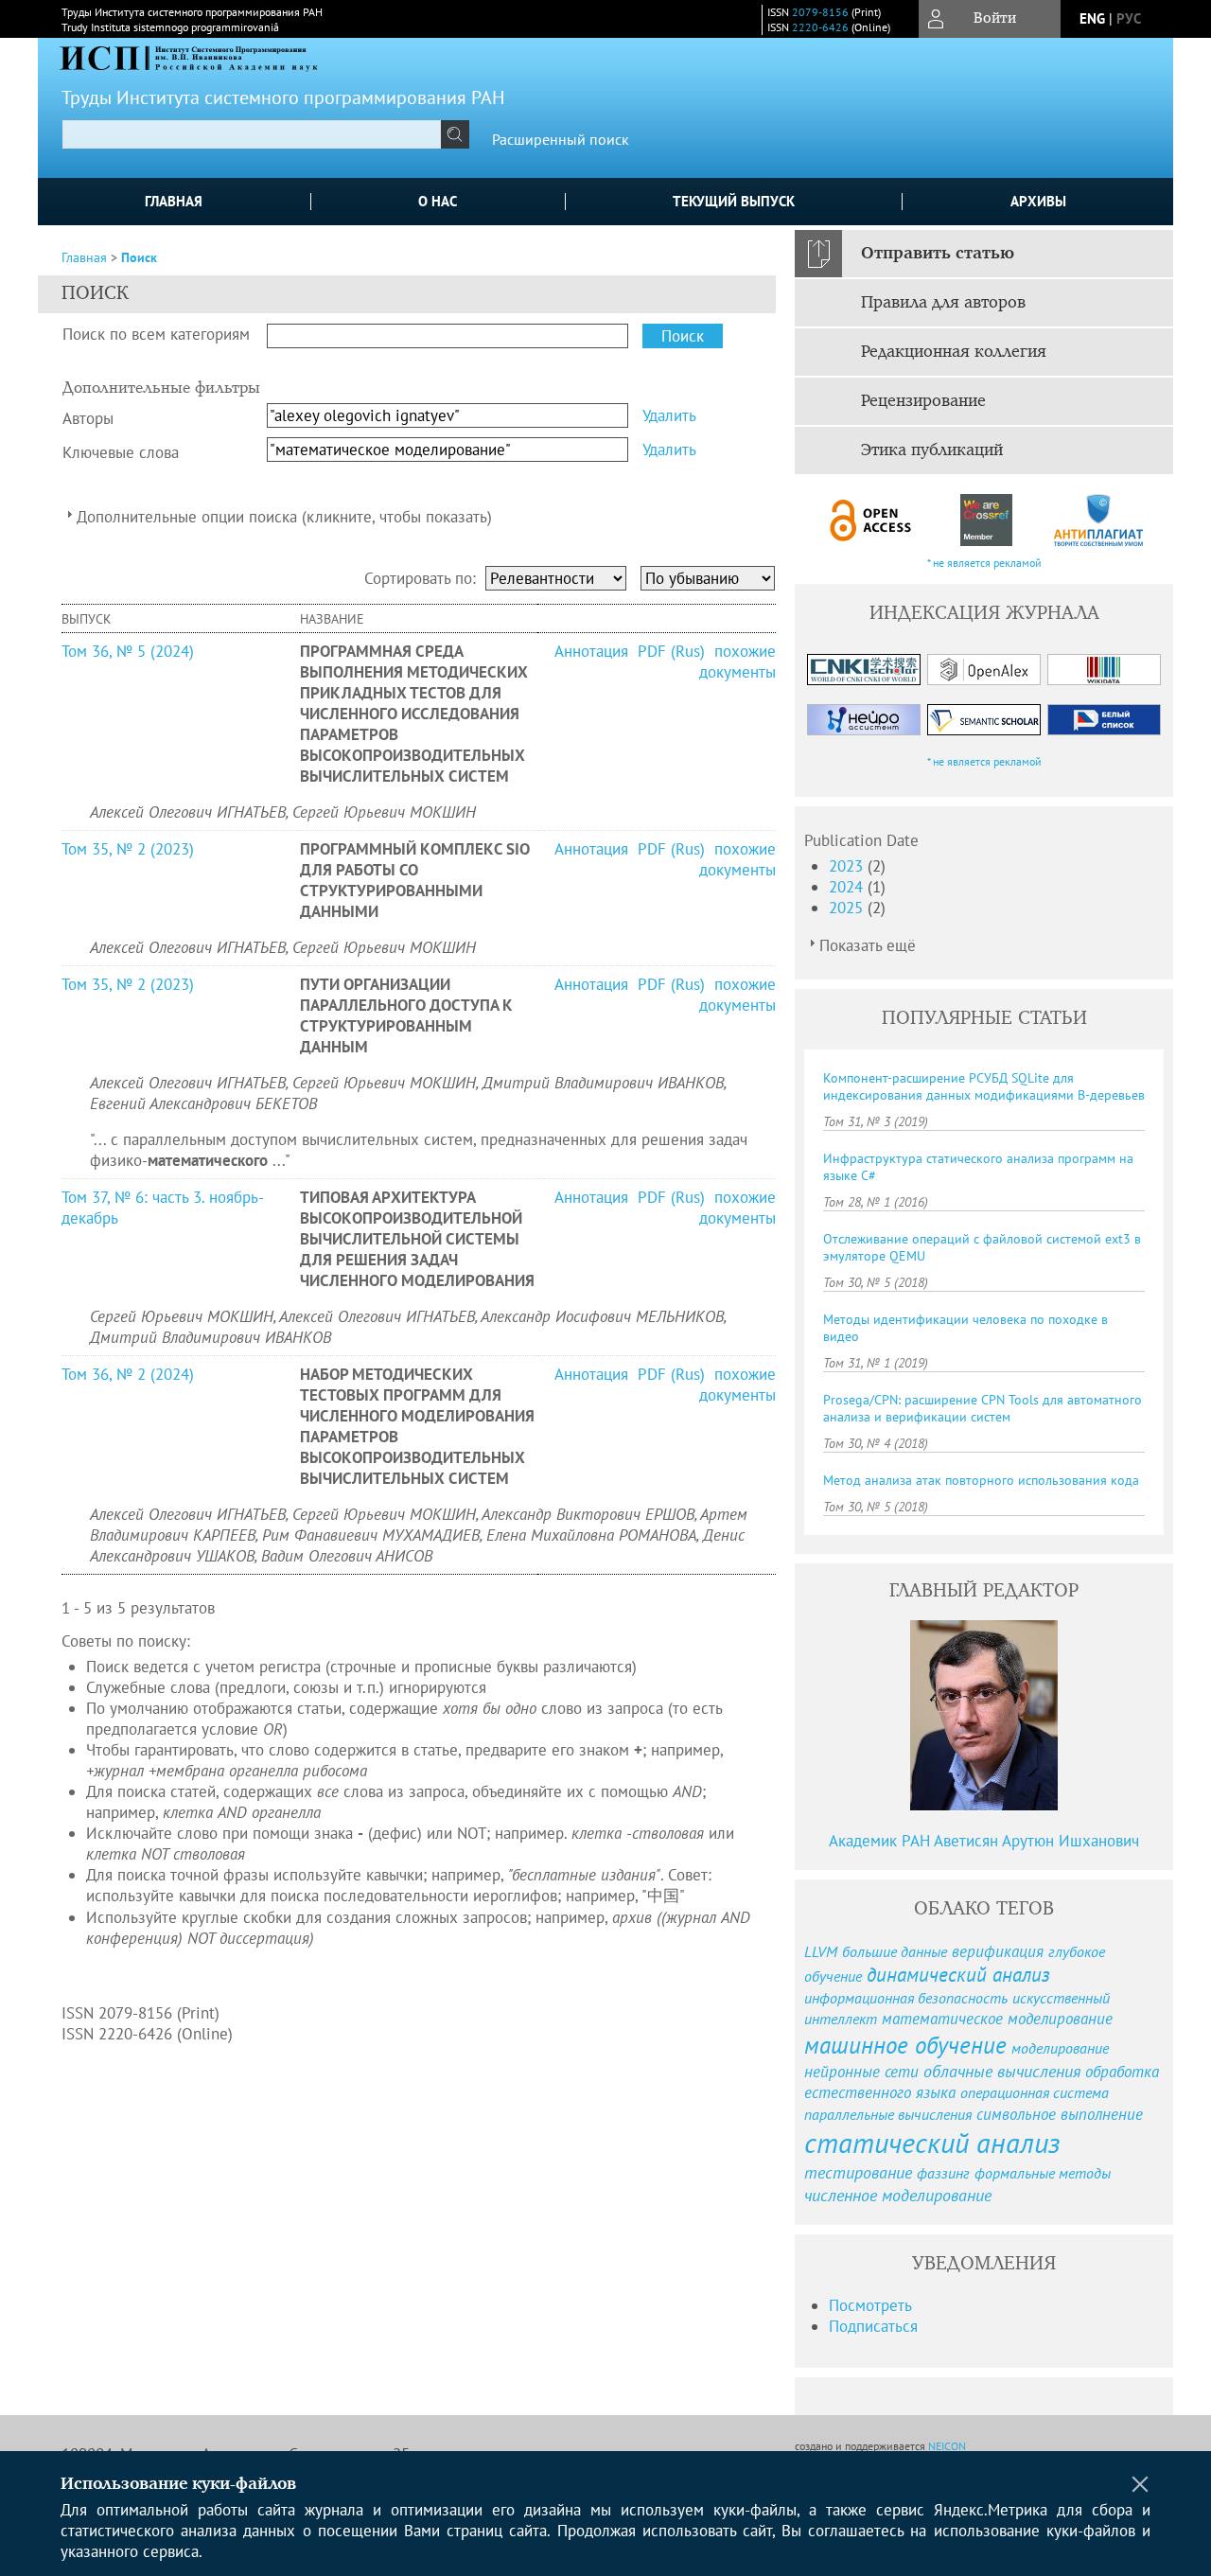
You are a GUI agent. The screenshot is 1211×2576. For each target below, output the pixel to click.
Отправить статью (938, 254)
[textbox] (252, 134)
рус (1129, 18)
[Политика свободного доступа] (871, 520)
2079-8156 (820, 12)
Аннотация (594, 651)
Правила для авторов (943, 303)
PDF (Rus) (671, 651)
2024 (848, 887)
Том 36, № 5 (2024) (128, 651)
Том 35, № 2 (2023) (128, 849)
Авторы (88, 418)
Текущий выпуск (734, 201)
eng (1092, 18)
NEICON (947, 2446)
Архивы (1038, 201)
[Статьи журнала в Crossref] (985, 520)
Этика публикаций (932, 450)
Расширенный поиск (561, 139)
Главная (174, 201)
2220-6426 (820, 27)
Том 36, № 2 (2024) (128, 1374)
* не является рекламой (984, 563)
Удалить (669, 415)
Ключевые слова (121, 452)
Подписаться (873, 2326)
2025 (848, 908)
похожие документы (737, 662)
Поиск (139, 257)
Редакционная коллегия (954, 352)
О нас (438, 201)
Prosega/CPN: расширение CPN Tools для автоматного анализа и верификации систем (983, 1408)
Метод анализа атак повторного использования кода (981, 1480)
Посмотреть (870, 2305)
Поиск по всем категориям (156, 334)
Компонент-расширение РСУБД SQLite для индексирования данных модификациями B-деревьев (984, 1086)
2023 (848, 866)
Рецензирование (923, 401)
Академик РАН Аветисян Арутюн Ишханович (984, 1841)
